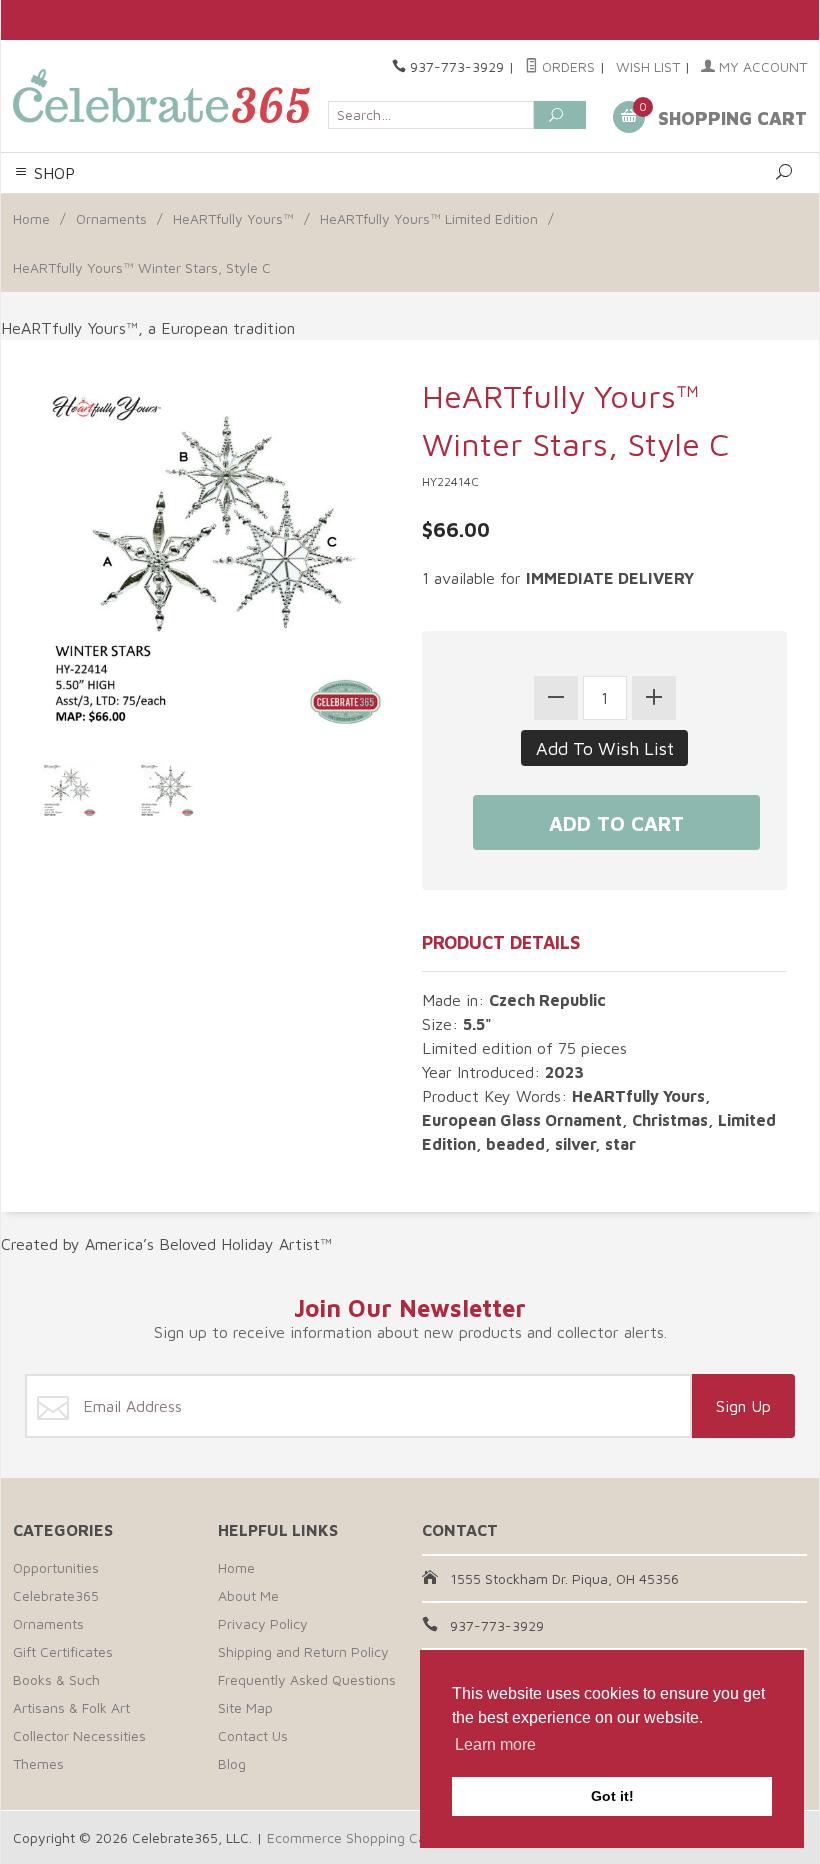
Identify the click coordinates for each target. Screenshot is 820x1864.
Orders (566, 66)
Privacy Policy (263, 1623)
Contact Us (253, 1735)
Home (31, 218)
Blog (232, 1763)
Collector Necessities (79, 1735)
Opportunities (56, 1567)
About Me (248, 1595)
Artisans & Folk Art (71, 1707)
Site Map (245, 1707)
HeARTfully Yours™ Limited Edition (429, 218)
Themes (38, 1763)
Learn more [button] (495, 1744)
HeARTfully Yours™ (233, 218)
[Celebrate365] (164, 96)
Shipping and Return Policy (303, 1651)
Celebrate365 (56, 1595)
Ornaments (111, 218)
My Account (761, 66)
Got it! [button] (612, 1796)
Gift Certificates (63, 1651)
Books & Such (56, 1679)
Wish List (648, 66)
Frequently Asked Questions (307, 1679)
